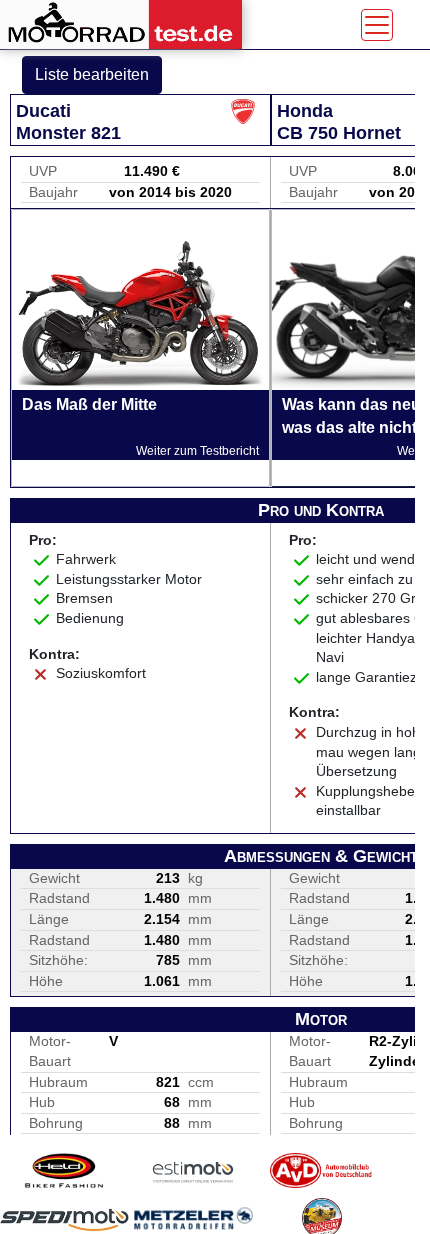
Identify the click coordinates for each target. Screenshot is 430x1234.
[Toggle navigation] (377, 25)
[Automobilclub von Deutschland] (321, 1170)
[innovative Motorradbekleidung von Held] (64, 1170)
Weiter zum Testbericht (197, 451)
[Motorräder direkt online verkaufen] (193, 1170)
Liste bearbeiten (92, 74)
